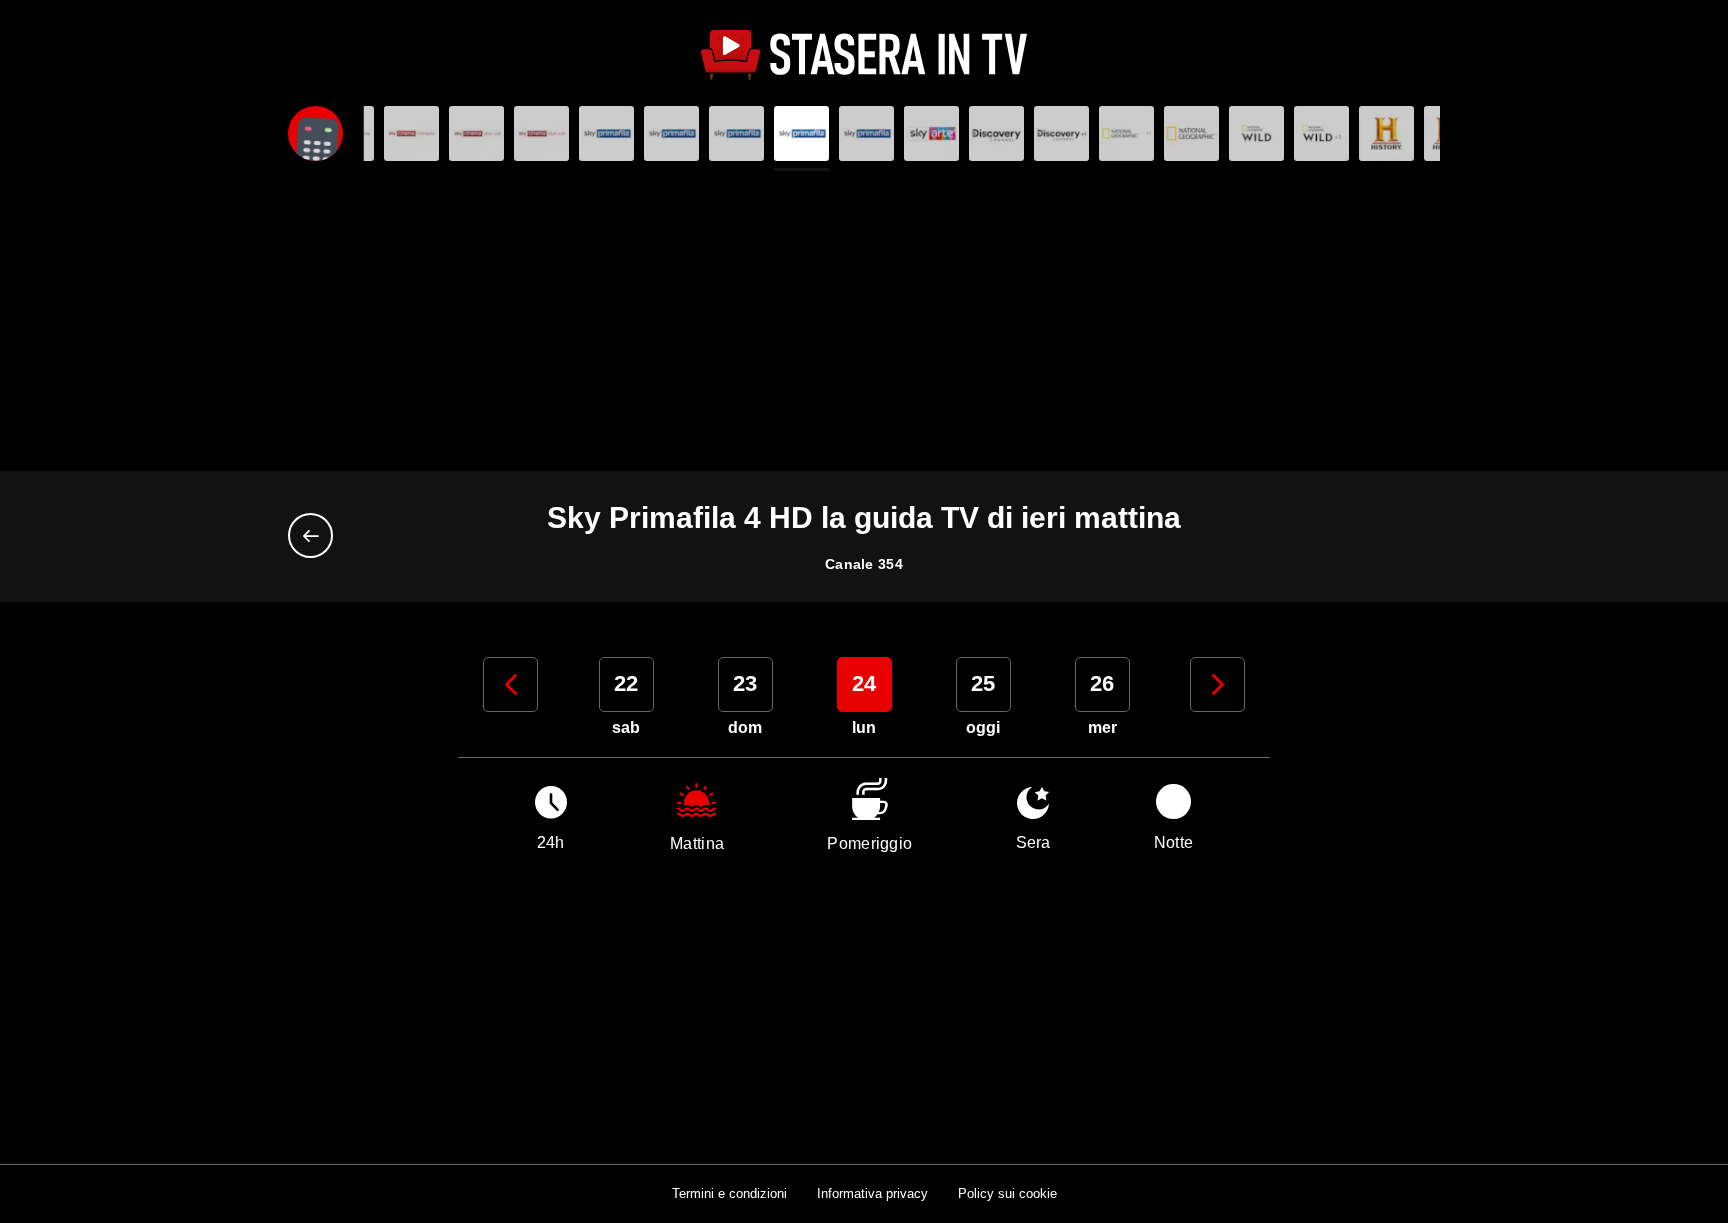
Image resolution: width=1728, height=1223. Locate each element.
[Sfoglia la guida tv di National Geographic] (1126, 133)
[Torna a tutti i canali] (315, 535)
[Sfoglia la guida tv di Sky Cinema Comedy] (411, 133)
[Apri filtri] (315, 133)
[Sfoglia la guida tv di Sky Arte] (931, 133)
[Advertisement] (864, 321)
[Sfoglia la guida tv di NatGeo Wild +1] (1321, 133)
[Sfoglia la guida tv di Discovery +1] (1061, 133)
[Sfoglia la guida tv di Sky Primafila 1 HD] (606, 133)
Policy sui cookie (1007, 1193)
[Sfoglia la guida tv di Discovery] (996, 133)
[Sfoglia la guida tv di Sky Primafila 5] (866, 133)
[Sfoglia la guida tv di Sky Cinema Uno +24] (476, 133)
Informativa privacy (872, 1193)
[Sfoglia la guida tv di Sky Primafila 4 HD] (801, 133)
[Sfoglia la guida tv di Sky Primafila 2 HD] (671, 133)
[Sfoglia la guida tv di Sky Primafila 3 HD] (736, 133)
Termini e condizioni (729, 1193)
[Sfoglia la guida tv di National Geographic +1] (1191, 133)
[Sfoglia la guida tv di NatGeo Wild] (1256, 133)
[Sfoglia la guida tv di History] (1386, 133)
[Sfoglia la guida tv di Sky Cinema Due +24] (541, 133)
